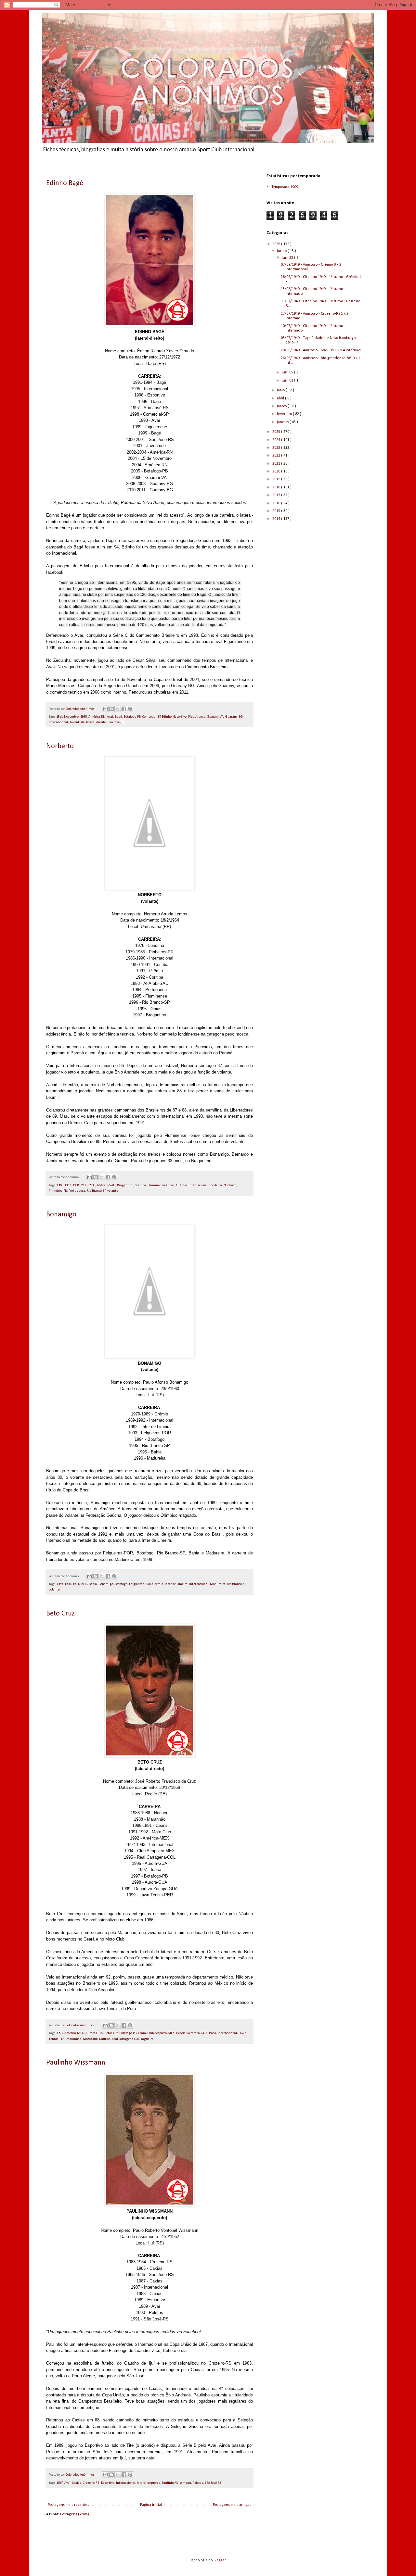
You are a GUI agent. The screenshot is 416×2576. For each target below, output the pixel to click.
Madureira (218, 1584)
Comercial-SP (151, 717)
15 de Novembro (67, 717)
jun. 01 (288, 381)
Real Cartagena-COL (126, 2039)
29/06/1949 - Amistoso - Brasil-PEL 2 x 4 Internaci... (322, 350)
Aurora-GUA (94, 2033)
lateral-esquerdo (149, 2483)
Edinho (167, 717)
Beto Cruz (60, 1614)
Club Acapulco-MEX (161, 2033)
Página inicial (151, 2505)
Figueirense (197, 717)
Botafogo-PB (132, 717)
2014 (277, 519)
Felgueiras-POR (140, 1584)
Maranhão (74, 2039)
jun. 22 (288, 258)
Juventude (77, 722)
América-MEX (74, 2033)
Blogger (220, 2560)
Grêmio (182, 1185)
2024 (277, 440)
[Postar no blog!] (111, 709)
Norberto (60, 746)
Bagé (118, 717)
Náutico (105, 2039)
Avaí (110, 717)
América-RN (97, 717)
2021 (277, 464)
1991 (76, 1584)
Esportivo (180, 717)
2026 (277, 244)
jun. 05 (288, 372)
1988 (76, 1185)
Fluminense (156, 1185)
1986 (59, 1185)
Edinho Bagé (65, 183)
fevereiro (285, 414)
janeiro (283, 422)
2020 (277, 471)
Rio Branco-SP (96, 1191)
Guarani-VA (215, 717)
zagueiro (147, 2039)
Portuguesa (77, 1191)
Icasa (213, 2033)
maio (281, 390)
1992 (84, 1584)
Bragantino (125, 1185)
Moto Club (90, 2039)
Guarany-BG (234, 717)
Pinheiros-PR (58, 1191)
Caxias (77, 2483)
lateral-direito (96, 722)
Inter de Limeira (176, 1584)
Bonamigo (61, 1215)
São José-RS (116, 722)
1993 (59, 2033)
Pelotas (198, 2483)
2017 (277, 495)
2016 (277, 503)
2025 (277, 432)
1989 (84, 1185)
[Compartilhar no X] (118, 709)
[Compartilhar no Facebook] (124, 709)
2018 (277, 487)
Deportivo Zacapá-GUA (192, 2033)
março (282, 406)
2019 (277, 479)
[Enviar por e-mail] (105, 709)
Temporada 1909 (285, 187)
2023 (277, 448)
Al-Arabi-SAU (106, 1185)
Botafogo (121, 1584)
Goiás (170, 1185)
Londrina (216, 1185)
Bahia (93, 1584)
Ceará (142, 2033)
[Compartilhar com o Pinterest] (130, 709)
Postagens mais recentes (68, 2505)
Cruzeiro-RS (91, 2483)
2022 (277, 456)
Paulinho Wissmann (76, 2063)
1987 (68, 1185)
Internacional (58, 722)
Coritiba (140, 1185)
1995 (84, 717)
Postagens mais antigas (232, 2505)
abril (281, 398)
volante (113, 1191)
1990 (92, 1185)
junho (282, 251)
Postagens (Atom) (75, 2514)
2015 (277, 511)
